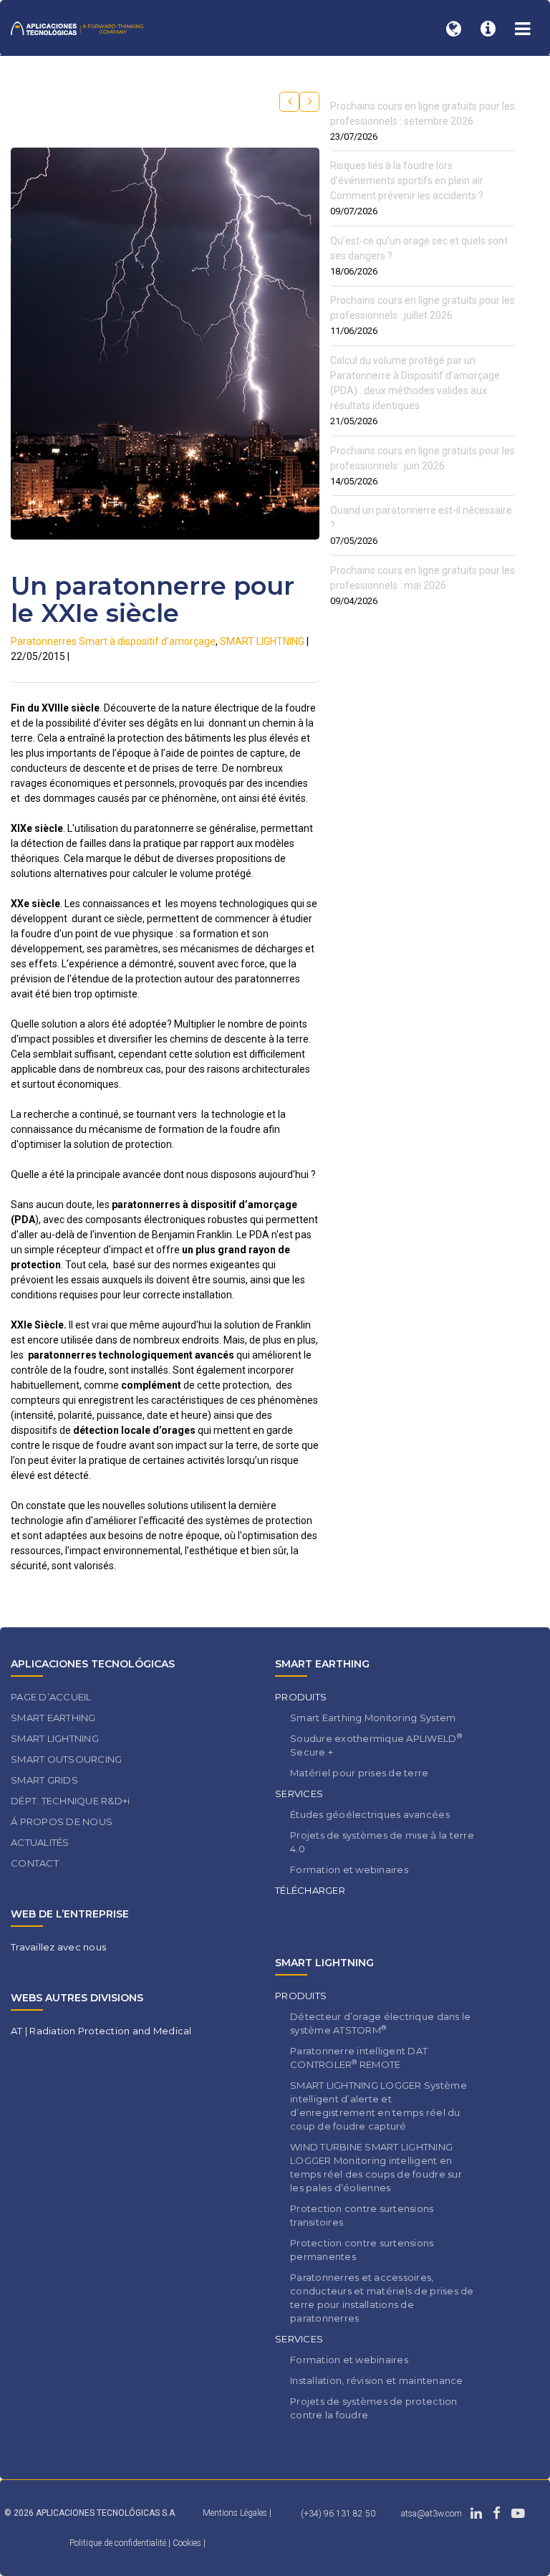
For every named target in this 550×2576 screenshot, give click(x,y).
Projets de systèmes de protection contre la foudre (374, 2408)
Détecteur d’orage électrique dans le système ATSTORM (380, 2023)
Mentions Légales (235, 2513)
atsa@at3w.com (431, 2514)
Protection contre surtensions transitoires (362, 2215)
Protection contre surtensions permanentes (362, 2250)
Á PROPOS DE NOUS (62, 1821)
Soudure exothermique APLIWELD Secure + (376, 1745)
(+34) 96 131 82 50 (338, 2514)
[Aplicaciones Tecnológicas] (77, 28)
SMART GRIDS (44, 1780)
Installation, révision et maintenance (377, 2380)
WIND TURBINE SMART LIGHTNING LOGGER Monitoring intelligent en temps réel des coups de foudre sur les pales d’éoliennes (376, 2167)
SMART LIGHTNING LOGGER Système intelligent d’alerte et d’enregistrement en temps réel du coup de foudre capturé (378, 2106)
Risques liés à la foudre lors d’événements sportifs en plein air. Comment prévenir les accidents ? (407, 181)
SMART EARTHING (53, 1718)
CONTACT (35, 1863)
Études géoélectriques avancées (370, 1814)
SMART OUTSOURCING (66, 1759)
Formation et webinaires (349, 1869)
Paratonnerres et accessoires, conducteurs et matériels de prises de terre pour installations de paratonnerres (382, 2298)
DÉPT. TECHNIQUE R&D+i (70, 1801)
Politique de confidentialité (119, 2543)
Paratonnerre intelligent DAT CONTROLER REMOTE (359, 2058)
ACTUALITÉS (40, 1842)
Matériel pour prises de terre (360, 1773)
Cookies (188, 2543)
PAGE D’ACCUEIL (51, 1697)
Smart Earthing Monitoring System (373, 1718)
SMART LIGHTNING (262, 641)
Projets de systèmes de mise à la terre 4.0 (382, 1842)
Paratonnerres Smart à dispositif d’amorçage (113, 641)
